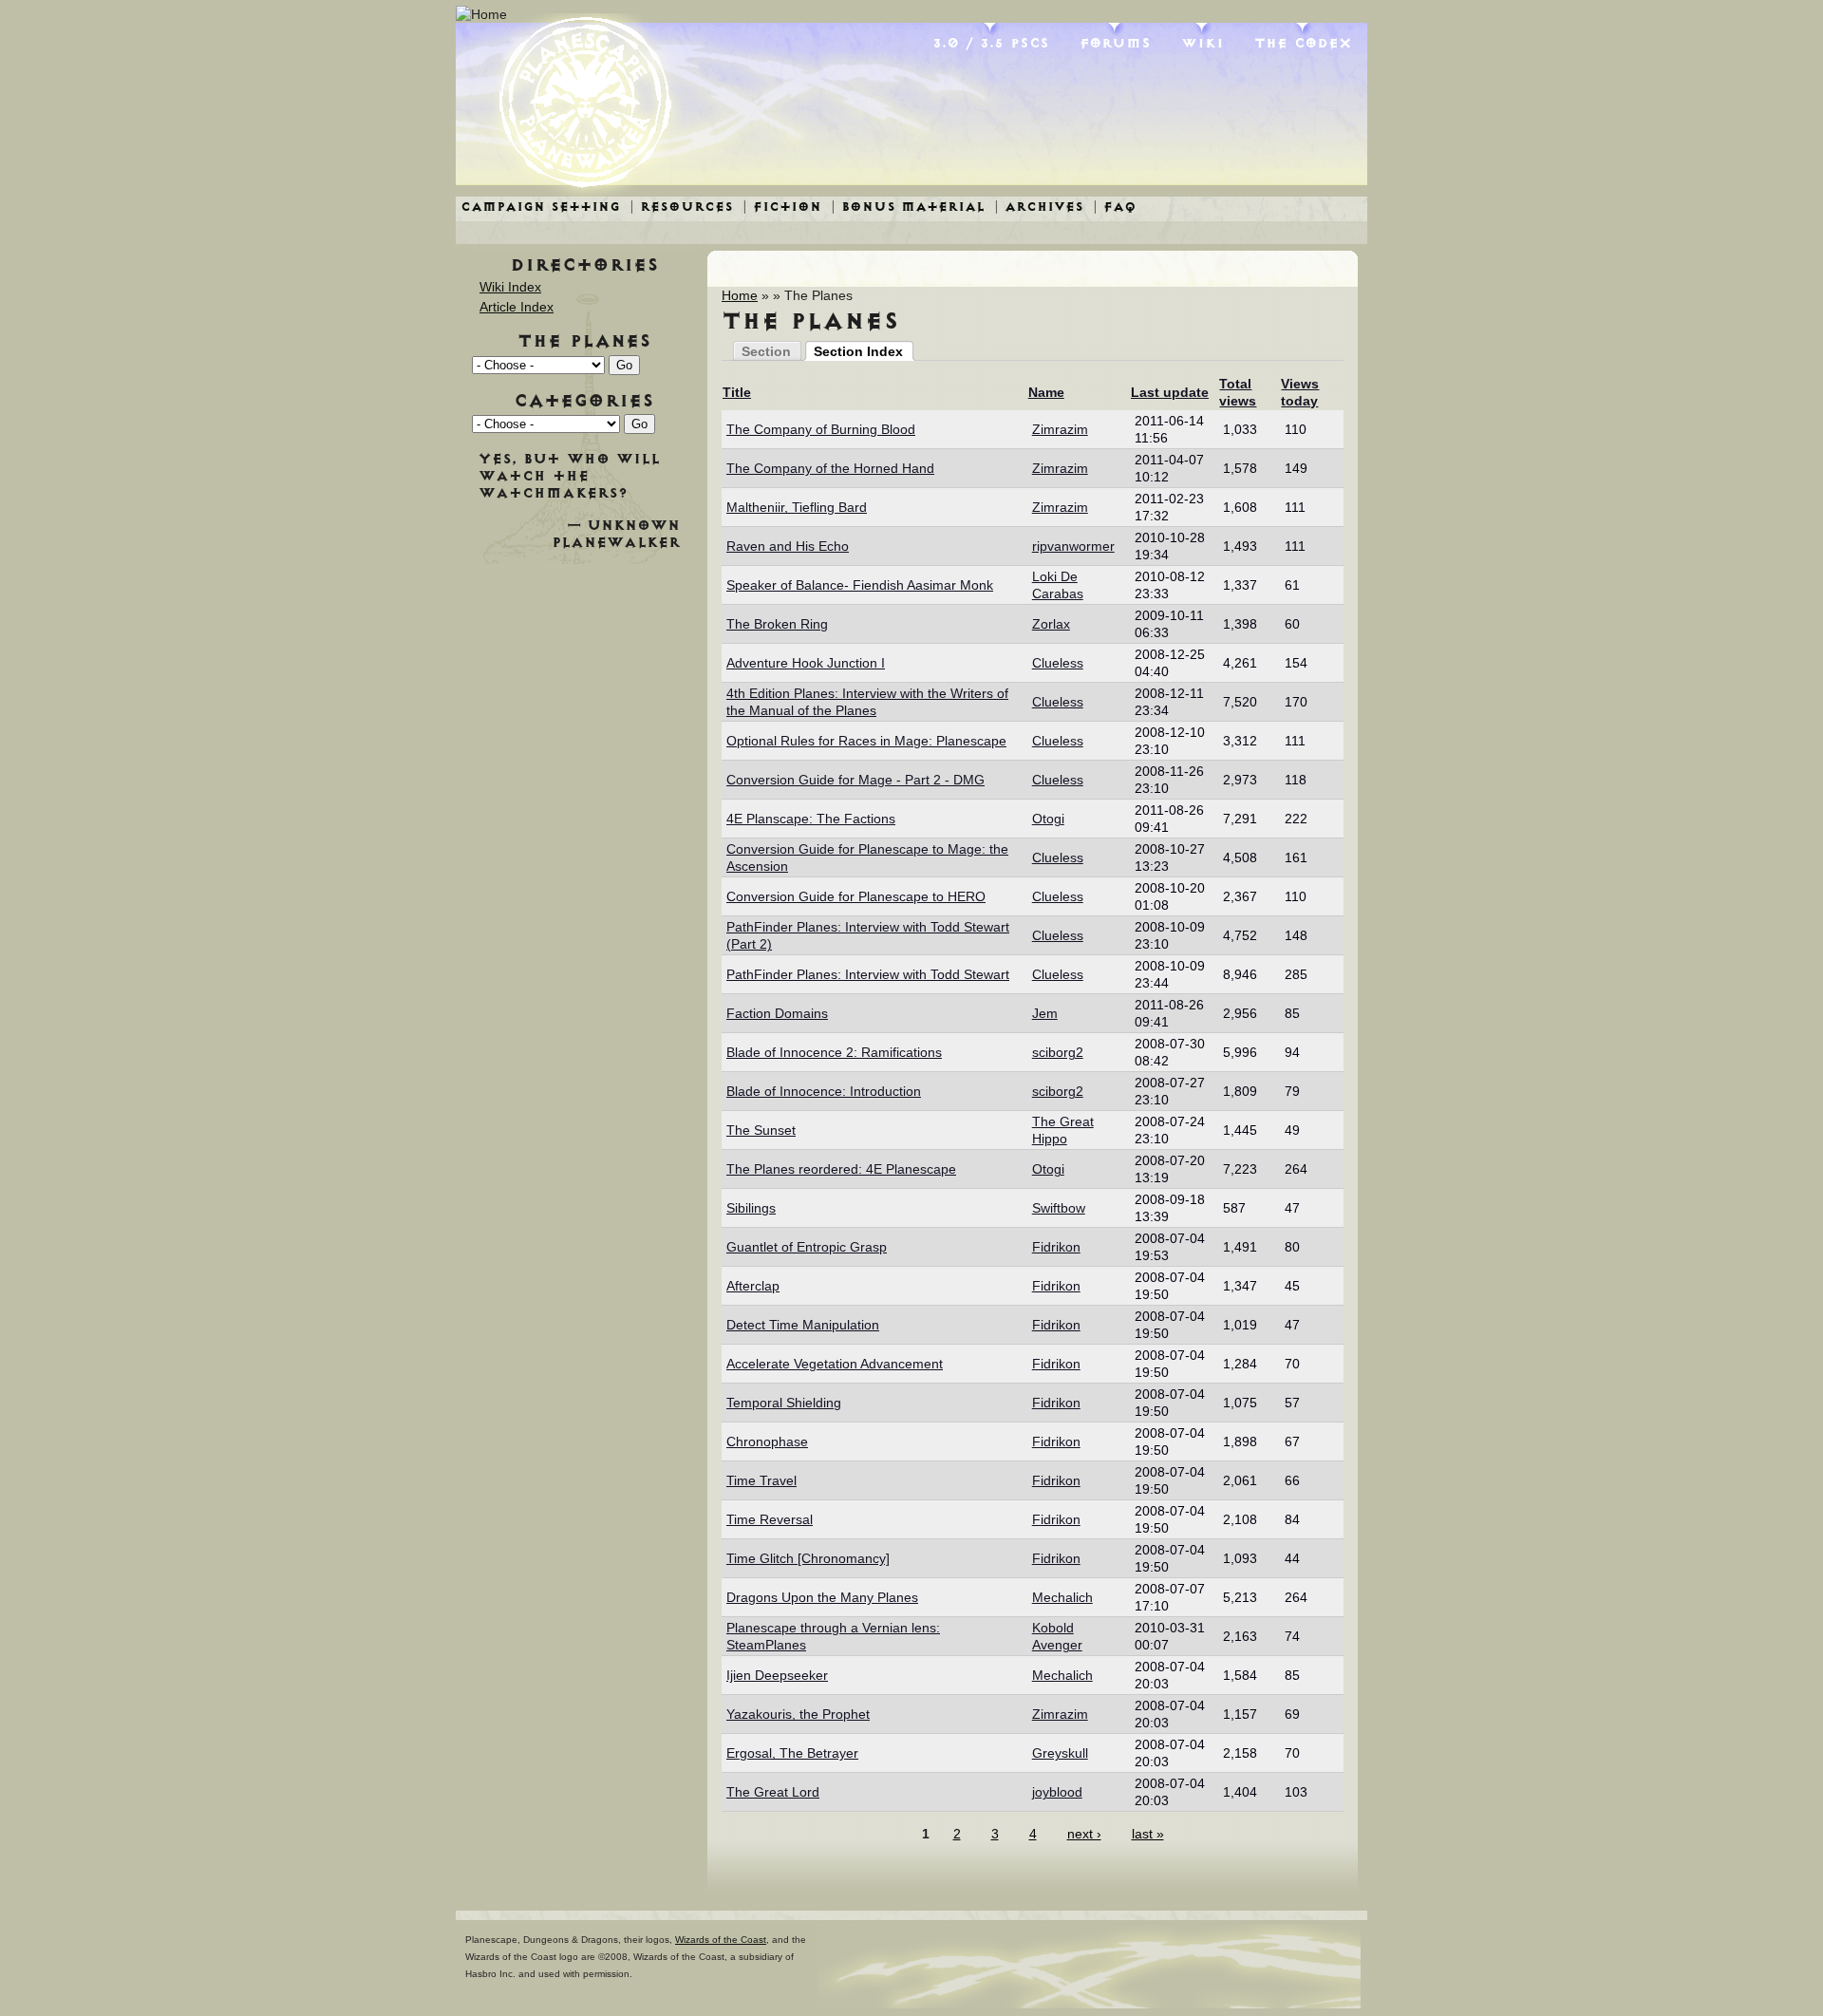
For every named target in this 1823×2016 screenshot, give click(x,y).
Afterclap (753, 1286)
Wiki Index (510, 287)
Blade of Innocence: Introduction (824, 1091)
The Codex (1303, 43)
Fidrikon (1056, 1247)
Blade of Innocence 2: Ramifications (834, 1052)
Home (740, 295)
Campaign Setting (540, 207)
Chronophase (767, 1441)
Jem (1045, 1013)
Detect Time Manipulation (803, 1325)
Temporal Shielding (784, 1403)
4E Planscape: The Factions (811, 819)
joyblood (1057, 1792)
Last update (1170, 392)
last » (1148, 1834)
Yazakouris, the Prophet (798, 1714)
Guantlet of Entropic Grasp (807, 1247)
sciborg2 (1058, 1052)
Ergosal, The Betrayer (792, 1753)
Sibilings (751, 1208)
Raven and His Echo (788, 546)
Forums (1115, 43)
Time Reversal (770, 1519)
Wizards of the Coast (721, 1940)
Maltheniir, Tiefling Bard (797, 507)
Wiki (1203, 43)
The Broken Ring (777, 624)
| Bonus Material (908, 207)
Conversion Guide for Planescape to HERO (856, 896)
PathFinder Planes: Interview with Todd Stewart (868, 974)
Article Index (517, 307)
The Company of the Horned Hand (830, 468)
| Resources (681, 207)
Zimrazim (1060, 429)
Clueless (1058, 663)
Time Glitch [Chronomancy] (808, 1558)
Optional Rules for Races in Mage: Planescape (866, 741)
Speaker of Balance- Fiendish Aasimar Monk (860, 585)
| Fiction (782, 207)
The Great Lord (773, 1792)
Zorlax (1051, 624)
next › (1084, 1834)
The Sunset (761, 1130)
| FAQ (1115, 207)
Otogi (1048, 819)
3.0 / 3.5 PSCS (991, 43)
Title (737, 392)
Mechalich (1062, 1597)
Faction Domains (777, 1013)
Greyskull (1060, 1753)
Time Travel (761, 1480)
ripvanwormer (1073, 546)
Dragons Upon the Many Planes (822, 1597)
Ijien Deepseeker (777, 1675)
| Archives (1039, 207)
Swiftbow (1059, 1208)
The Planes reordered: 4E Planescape (841, 1169)
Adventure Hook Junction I (806, 663)
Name (1046, 392)
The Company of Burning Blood (821, 429)
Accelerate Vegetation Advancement (835, 1364)
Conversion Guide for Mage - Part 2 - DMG (855, 780)
